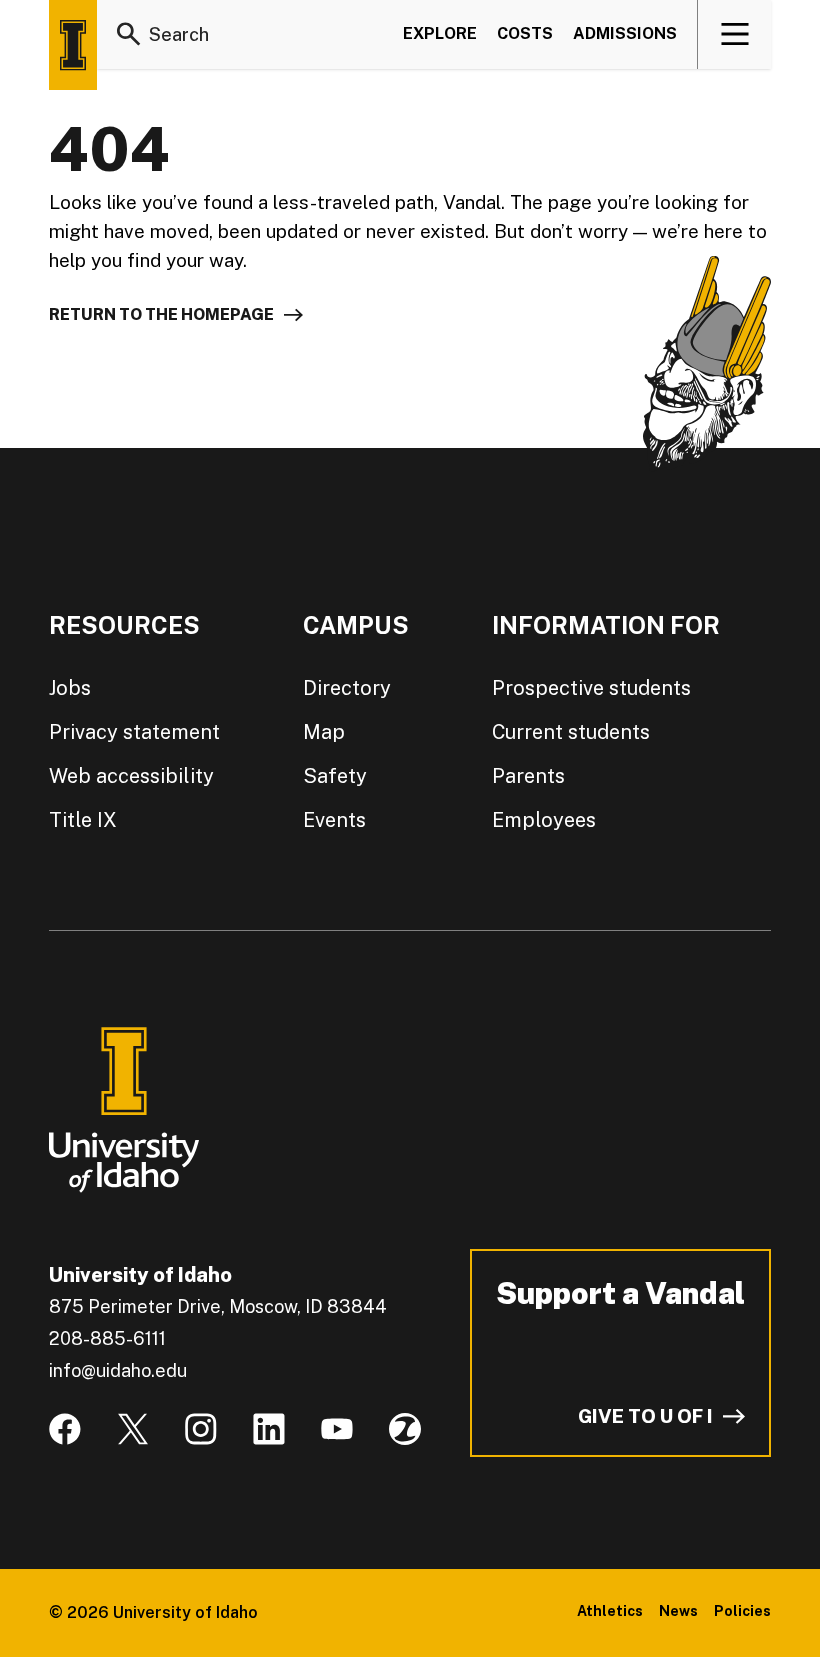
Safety (335, 776)
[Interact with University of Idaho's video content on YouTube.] (337, 1429)
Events (334, 820)
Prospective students (591, 688)
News (678, 1611)
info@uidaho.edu (118, 1370)
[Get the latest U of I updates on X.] (133, 1429)
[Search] (129, 34)
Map (324, 732)
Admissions (625, 33)
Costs (525, 33)
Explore (440, 33)
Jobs (70, 688)
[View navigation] (735, 34)
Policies (742, 1611)
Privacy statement (134, 732)
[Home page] (73, 45)
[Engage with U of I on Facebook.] (65, 1429)
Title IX (83, 820)
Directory (347, 688)
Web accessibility (131, 776)
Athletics (610, 1611)
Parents (528, 776)
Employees (544, 820)
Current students (571, 732)
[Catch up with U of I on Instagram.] (201, 1429)
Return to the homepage (161, 314)
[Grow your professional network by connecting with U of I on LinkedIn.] (269, 1429)
